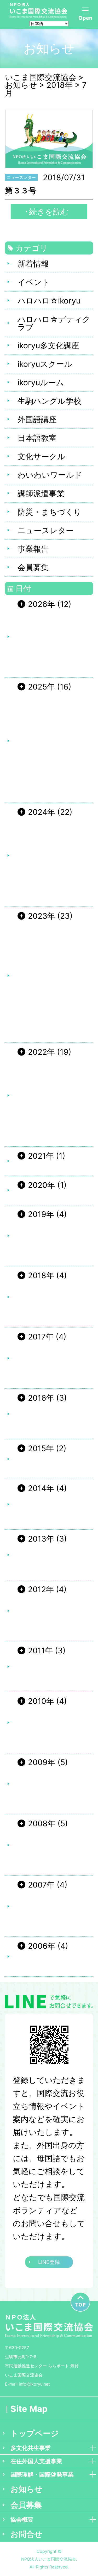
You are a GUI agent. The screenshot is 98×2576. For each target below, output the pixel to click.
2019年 (41, 1214)
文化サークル (41, 456)
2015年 (41, 1448)
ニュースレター (46, 530)
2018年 (41, 1275)
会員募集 (33, 567)
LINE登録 (49, 2262)
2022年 (41, 1052)
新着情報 (33, 264)
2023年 (42, 916)
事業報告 (33, 549)
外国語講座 (37, 419)
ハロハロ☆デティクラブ (54, 323)
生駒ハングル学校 (49, 401)
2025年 (41, 687)
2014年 (41, 1488)
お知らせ (27, 2489)
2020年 (42, 1185)
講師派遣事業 (41, 493)
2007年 (41, 1885)
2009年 (42, 1762)
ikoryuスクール (45, 364)
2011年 (40, 1650)
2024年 (42, 812)
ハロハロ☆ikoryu (49, 301)
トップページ (35, 2433)
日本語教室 (37, 438)
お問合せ (26, 2534)
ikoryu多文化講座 (48, 345)
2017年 (41, 1337)
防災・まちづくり (50, 512)
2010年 (41, 1701)
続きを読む (49, 212)
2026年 (42, 604)
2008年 (42, 1823)
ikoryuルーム (41, 382)
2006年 (42, 1946)
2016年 (41, 1398)
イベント (34, 282)
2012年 (41, 1589)
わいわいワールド (50, 475)
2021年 (41, 1156)
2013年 (41, 1539)
